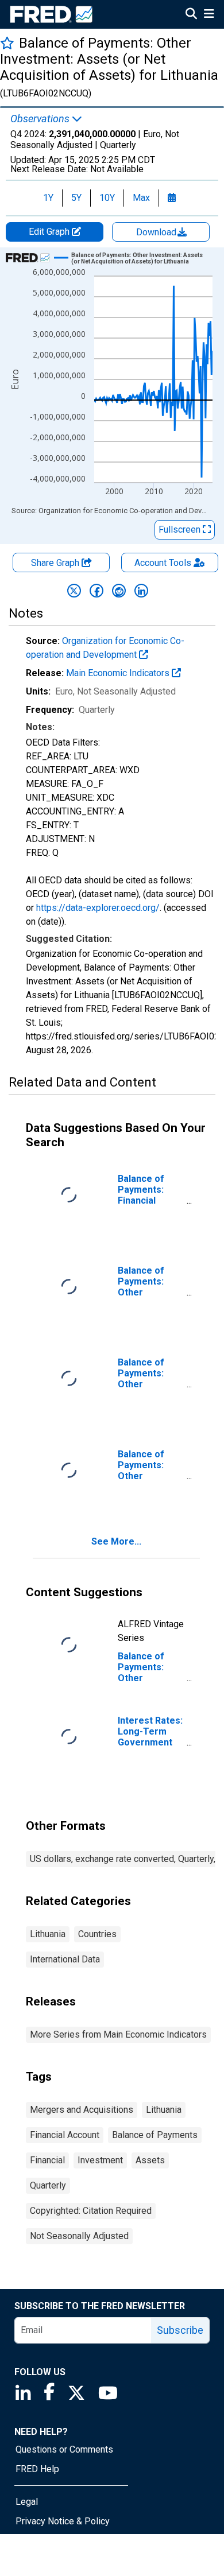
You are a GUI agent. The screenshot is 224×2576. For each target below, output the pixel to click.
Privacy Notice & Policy (63, 2521)
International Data (65, 1959)
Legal (27, 2502)
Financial (47, 2160)
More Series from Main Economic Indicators (118, 2034)
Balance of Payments (155, 2135)
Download (157, 232)
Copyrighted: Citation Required (91, 2211)
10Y (107, 198)
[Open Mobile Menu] (209, 15)
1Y (48, 198)
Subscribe (180, 2330)
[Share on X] (74, 591)
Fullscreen (181, 529)
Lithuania (48, 1934)
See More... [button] (116, 1541)
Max (141, 198)
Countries (97, 1934)
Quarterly (48, 2185)
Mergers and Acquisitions (82, 2110)
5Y (76, 198)
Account (163, 563)
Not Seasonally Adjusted (79, 2236)
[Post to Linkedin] (141, 591)
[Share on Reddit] (119, 591)
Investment (100, 2160)
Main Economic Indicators (119, 673)
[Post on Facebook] (96, 591)
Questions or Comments (64, 2449)
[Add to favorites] (7, 43)
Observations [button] (41, 119)
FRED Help (37, 2469)
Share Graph (56, 563)
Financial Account (65, 2135)
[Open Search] (191, 15)
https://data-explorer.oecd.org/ (98, 908)
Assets (150, 2160)
